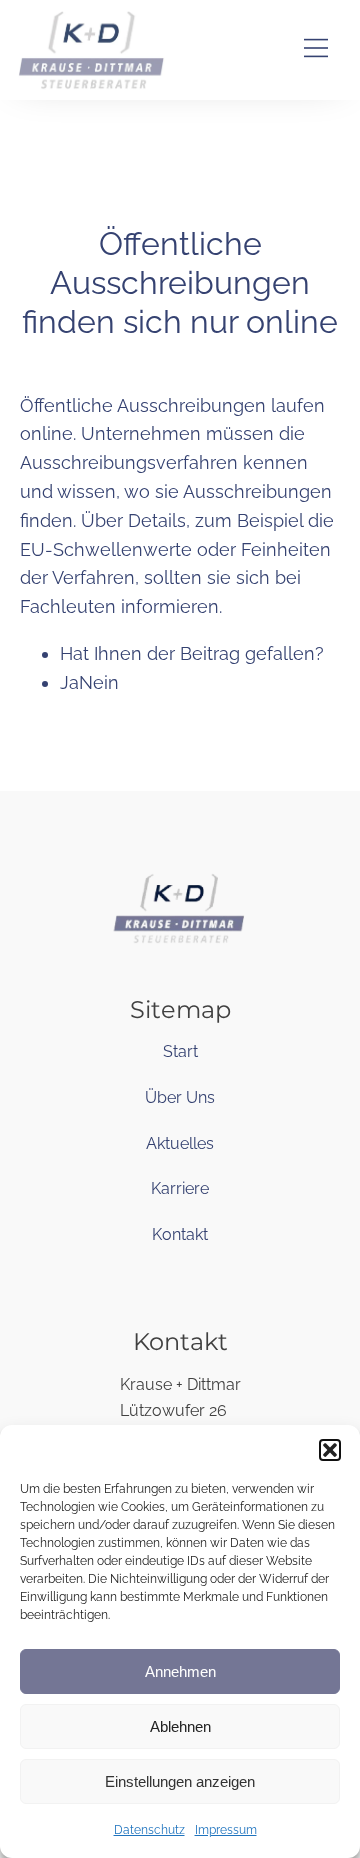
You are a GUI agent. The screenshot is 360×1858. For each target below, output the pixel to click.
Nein (99, 682)
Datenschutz (149, 1830)
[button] (330, 1450)
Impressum (226, 1830)
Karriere (180, 1188)
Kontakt (180, 1234)
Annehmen (180, 1671)
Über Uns (180, 1097)
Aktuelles (180, 1143)
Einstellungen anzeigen (180, 1781)
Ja (69, 682)
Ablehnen (180, 1726)
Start (180, 1051)
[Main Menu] (316, 50)
